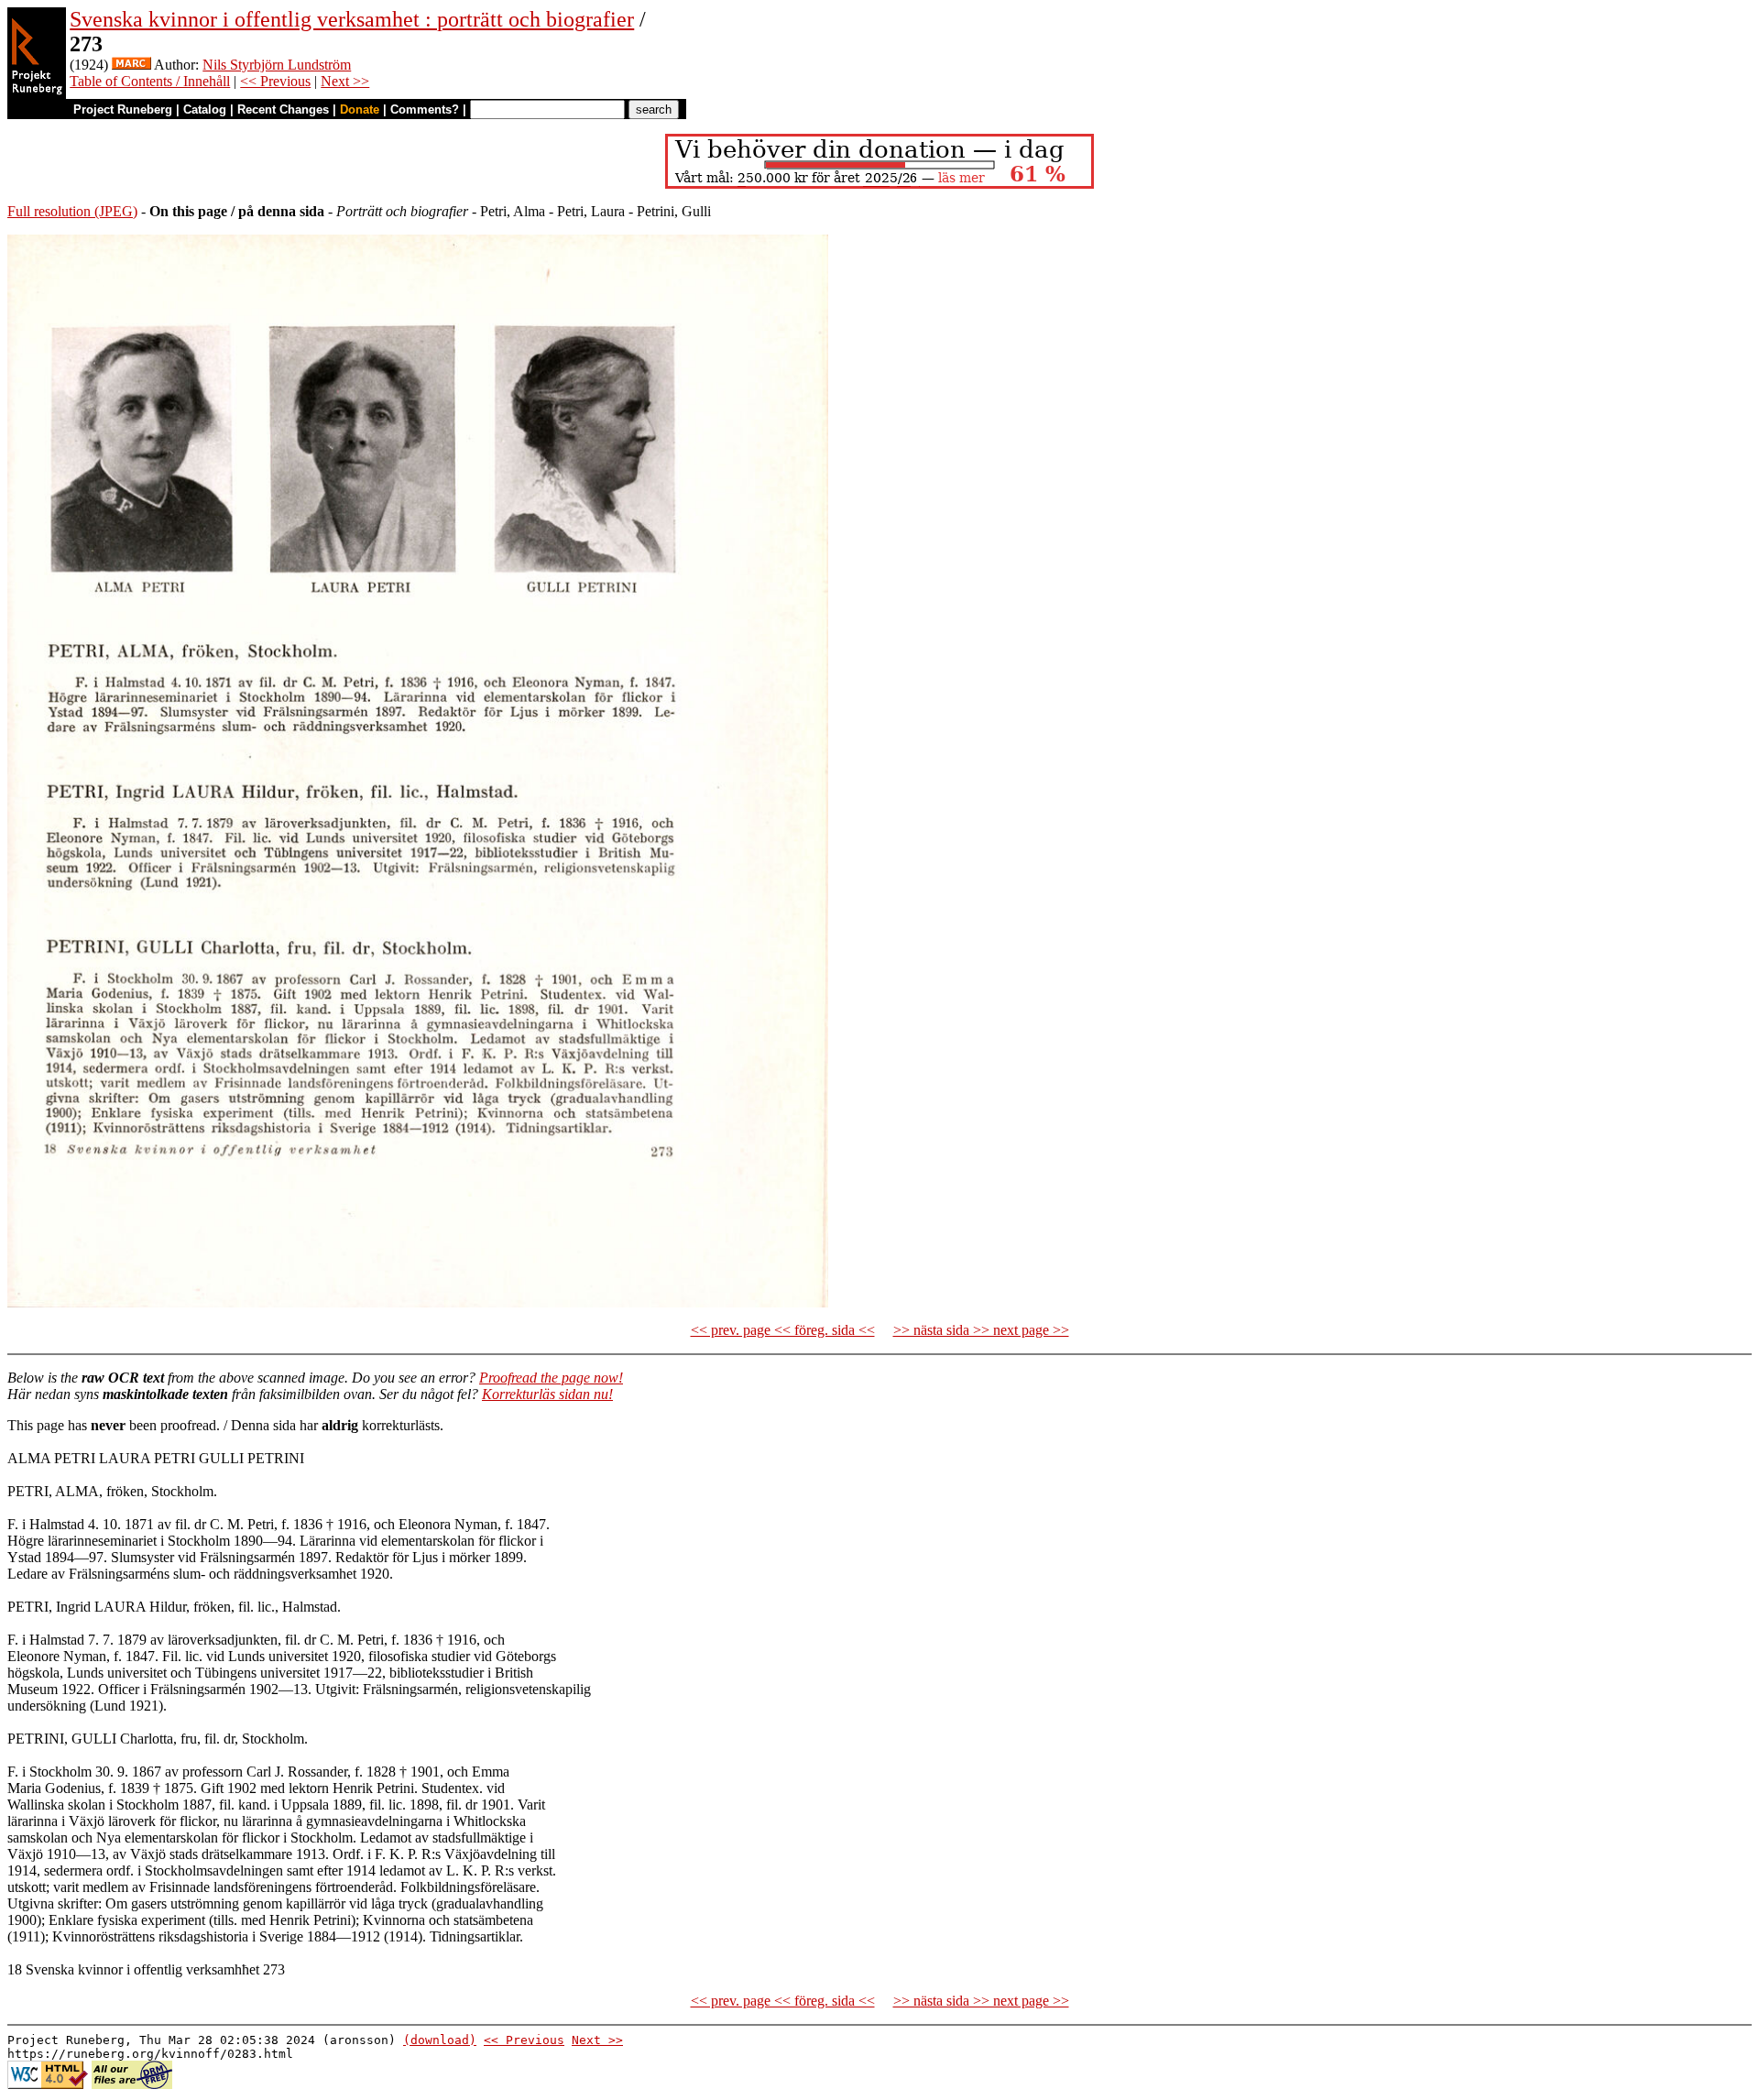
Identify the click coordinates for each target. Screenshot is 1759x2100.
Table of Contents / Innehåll (150, 81)
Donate (360, 109)
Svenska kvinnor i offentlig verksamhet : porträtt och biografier (352, 19)
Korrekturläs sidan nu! (547, 1394)
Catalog (205, 109)
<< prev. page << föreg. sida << (783, 1330)
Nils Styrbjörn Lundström (277, 65)
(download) (440, 2040)
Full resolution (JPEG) (72, 211)
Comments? (425, 109)
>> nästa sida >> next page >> (981, 1330)
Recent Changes (283, 109)
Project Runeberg (123, 109)
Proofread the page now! (551, 1378)
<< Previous (275, 81)
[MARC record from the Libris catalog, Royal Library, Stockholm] (131, 65)
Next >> (345, 81)
